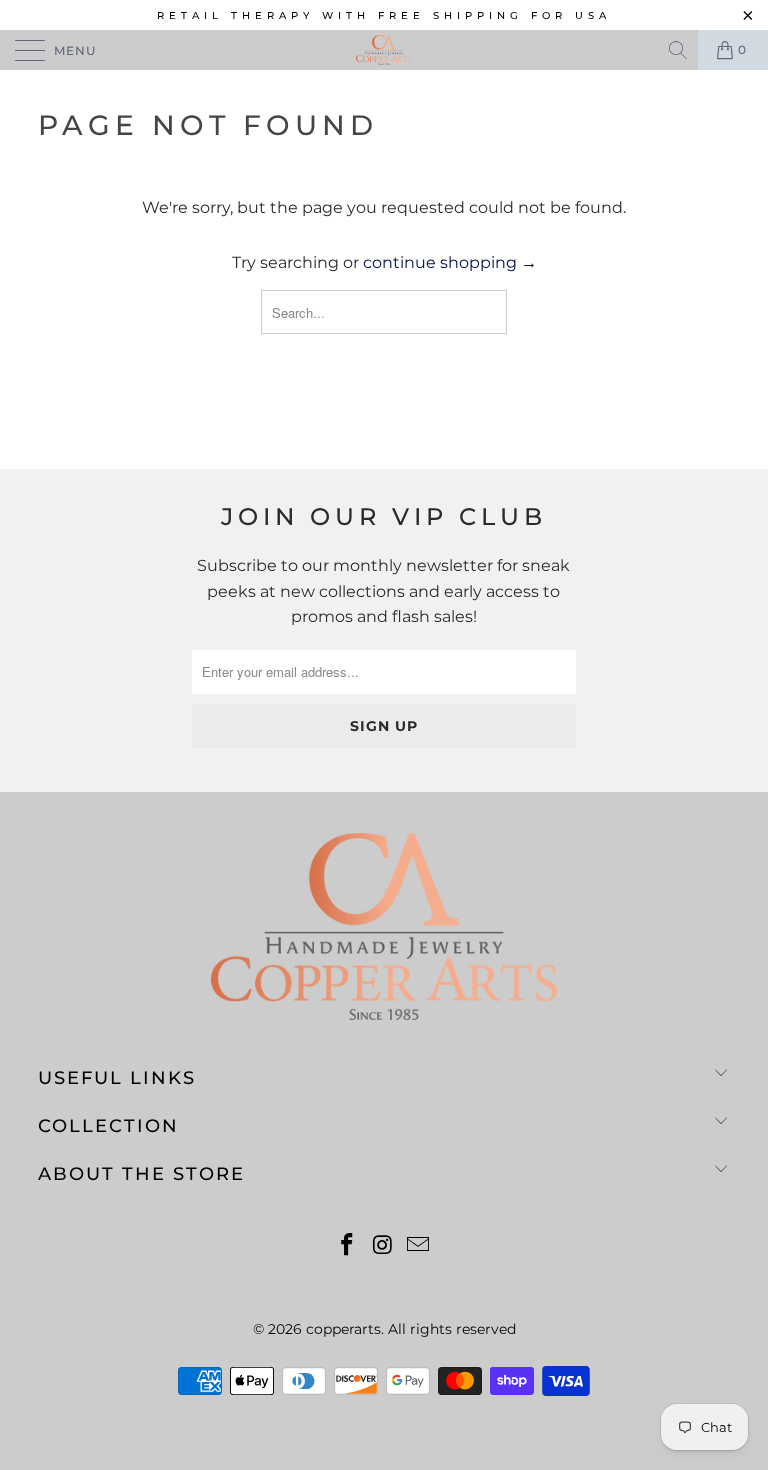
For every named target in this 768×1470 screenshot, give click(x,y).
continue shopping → (450, 262)
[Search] (679, 50)
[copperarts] (384, 50)
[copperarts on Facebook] (347, 1246)
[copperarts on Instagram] (383, 1246)
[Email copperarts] (419, 1246)
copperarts (343, 1329)
